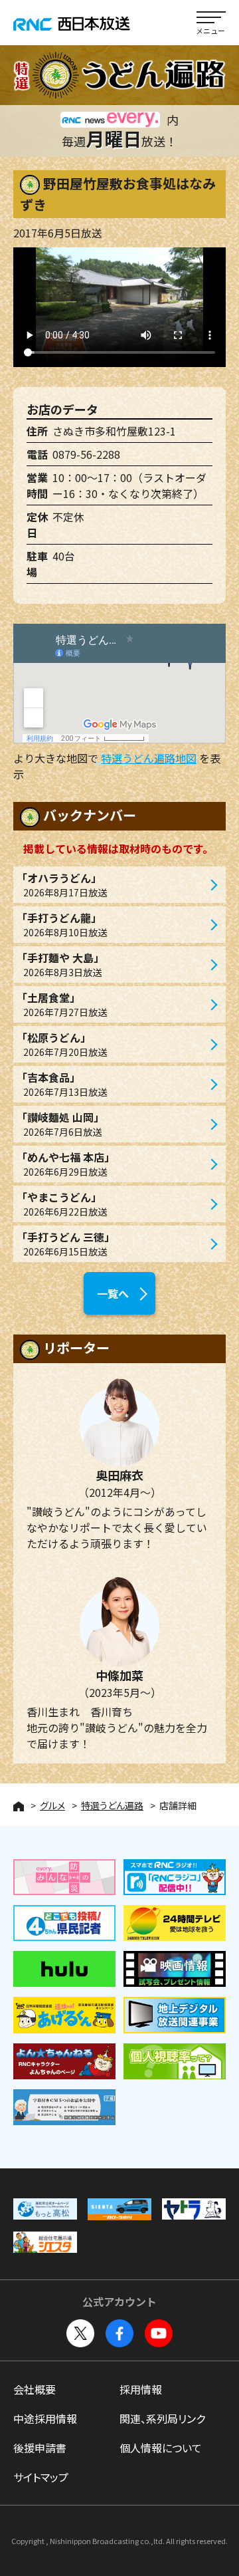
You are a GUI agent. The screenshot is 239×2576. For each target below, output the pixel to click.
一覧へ (113, 1293)
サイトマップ (41, 2477)
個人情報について (161, 2448)
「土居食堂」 (62, 1004)
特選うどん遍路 (112, 1805)
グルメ (52, 1805)
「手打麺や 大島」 (60, 964)
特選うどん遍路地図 (149, 758)
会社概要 (35, 2389)
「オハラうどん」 (62, 884)
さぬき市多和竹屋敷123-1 (114, 431)
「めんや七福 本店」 (66, 1164)
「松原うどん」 (62, 1044)
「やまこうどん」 (62, 1204)
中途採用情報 (45, 2418)
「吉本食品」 (62, 1084)
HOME (19, 1806)
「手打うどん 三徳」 (66, 1243)
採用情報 (141, 2389)
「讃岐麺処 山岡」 (60, 1124)
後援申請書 (40, 2448)
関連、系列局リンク (162, 2418)
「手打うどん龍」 (62, 924)
